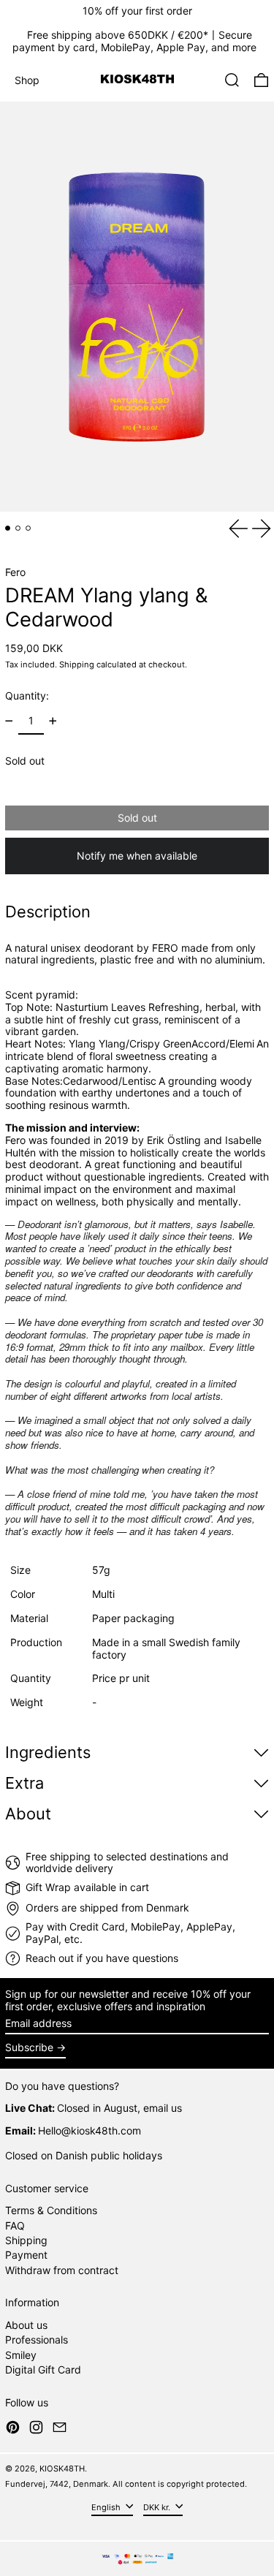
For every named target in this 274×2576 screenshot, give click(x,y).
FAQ (15, 2225)
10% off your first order (137, 11)
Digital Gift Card (43, 2369)
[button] (232, 80)
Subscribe (29, 2047)
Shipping (77, 664)
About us (26, 2325)
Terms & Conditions (51, 2210)
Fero (15, 572)
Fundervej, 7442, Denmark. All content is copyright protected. (126, 2484)
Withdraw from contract (62, 2270)
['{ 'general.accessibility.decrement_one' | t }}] (9, 721)
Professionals (37, 2340)
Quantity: (27, 696)
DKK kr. (158, 2507)
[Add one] (53, 721)
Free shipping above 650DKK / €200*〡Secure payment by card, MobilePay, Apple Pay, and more (134, 41)
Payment (26, 2255)
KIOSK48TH (62, 2469)
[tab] (8, 528)
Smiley (21, 2355)
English (107, 2507)
